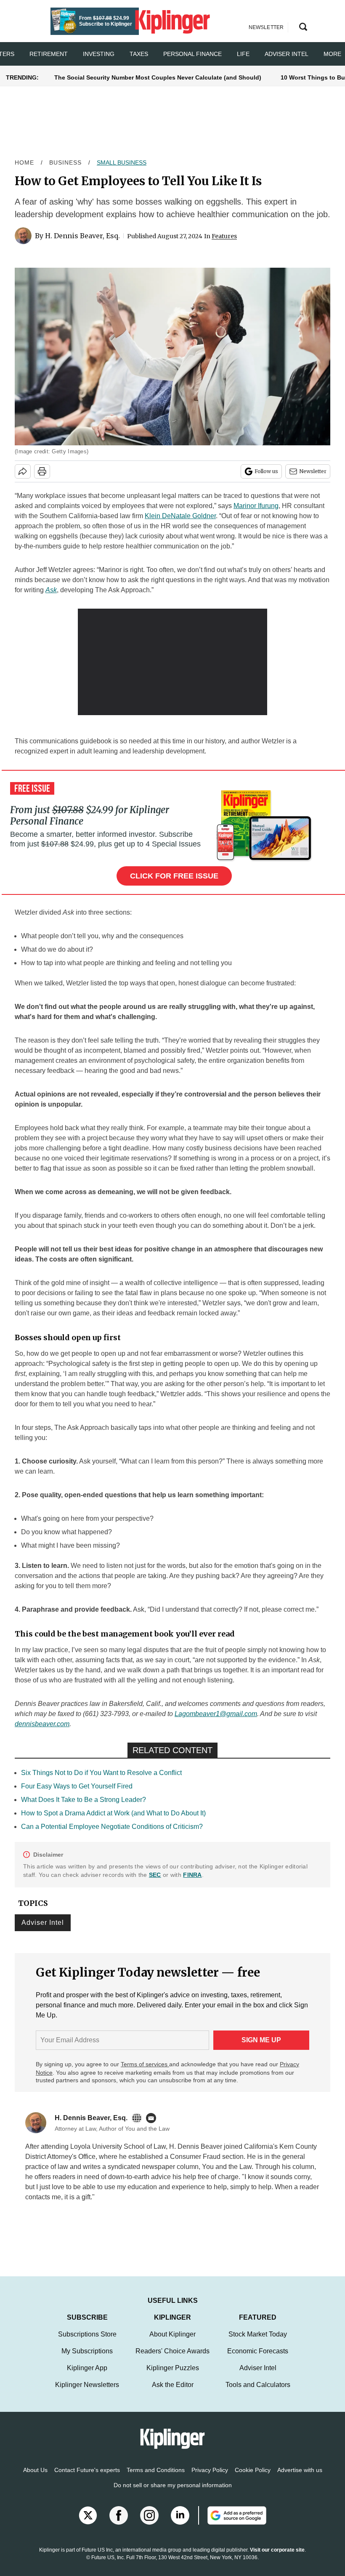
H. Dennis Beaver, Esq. (82, 236)
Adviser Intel (287, 54)
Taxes (139, 54)
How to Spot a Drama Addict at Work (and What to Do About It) (113, 1813)
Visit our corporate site (277, 2550)
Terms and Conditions (156, 2470)
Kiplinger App (87, 2368)
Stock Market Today (258, 2334)
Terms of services (145, 2064)
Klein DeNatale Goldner (180, 516)
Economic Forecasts (258, 2351)
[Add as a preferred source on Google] (232, 2515)
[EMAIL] (153, 2118)
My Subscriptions (87, 2351)
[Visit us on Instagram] (149, 2515)
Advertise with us (300, 2470)
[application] (172, 662)
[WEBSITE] (139, 2118)
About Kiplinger (172, 2334)
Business (65, 162)
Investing (99, 54)
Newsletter (313, 471)
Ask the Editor (173, 2385)
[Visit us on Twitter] (88, 2515)
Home (24, 162)
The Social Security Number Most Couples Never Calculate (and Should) (158, 77)
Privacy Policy (210, 2470)
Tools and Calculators (258, 2385)
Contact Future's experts (87, 2470)
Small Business (122, 162)
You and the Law (227, 2167)
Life (243, 54)
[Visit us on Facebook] (119, 2515)
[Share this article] (23, 471)
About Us (35, 2470)
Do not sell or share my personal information (173, 2485)
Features (224, 236)
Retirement (49, 54)
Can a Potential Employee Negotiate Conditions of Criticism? (112, 1827)
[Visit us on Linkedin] (180, 2515)
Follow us (266, 471)
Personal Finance (192, 54)
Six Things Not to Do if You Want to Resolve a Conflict (101, 1773)
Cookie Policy (253, 2470)
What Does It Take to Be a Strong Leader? (84, 1800)
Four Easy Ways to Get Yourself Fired (77, 1786)
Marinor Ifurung (256, 506)
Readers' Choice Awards (172, 2351)
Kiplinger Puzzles (173, 2368)
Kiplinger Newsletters (87, 2385)
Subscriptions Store (87, 2334)
